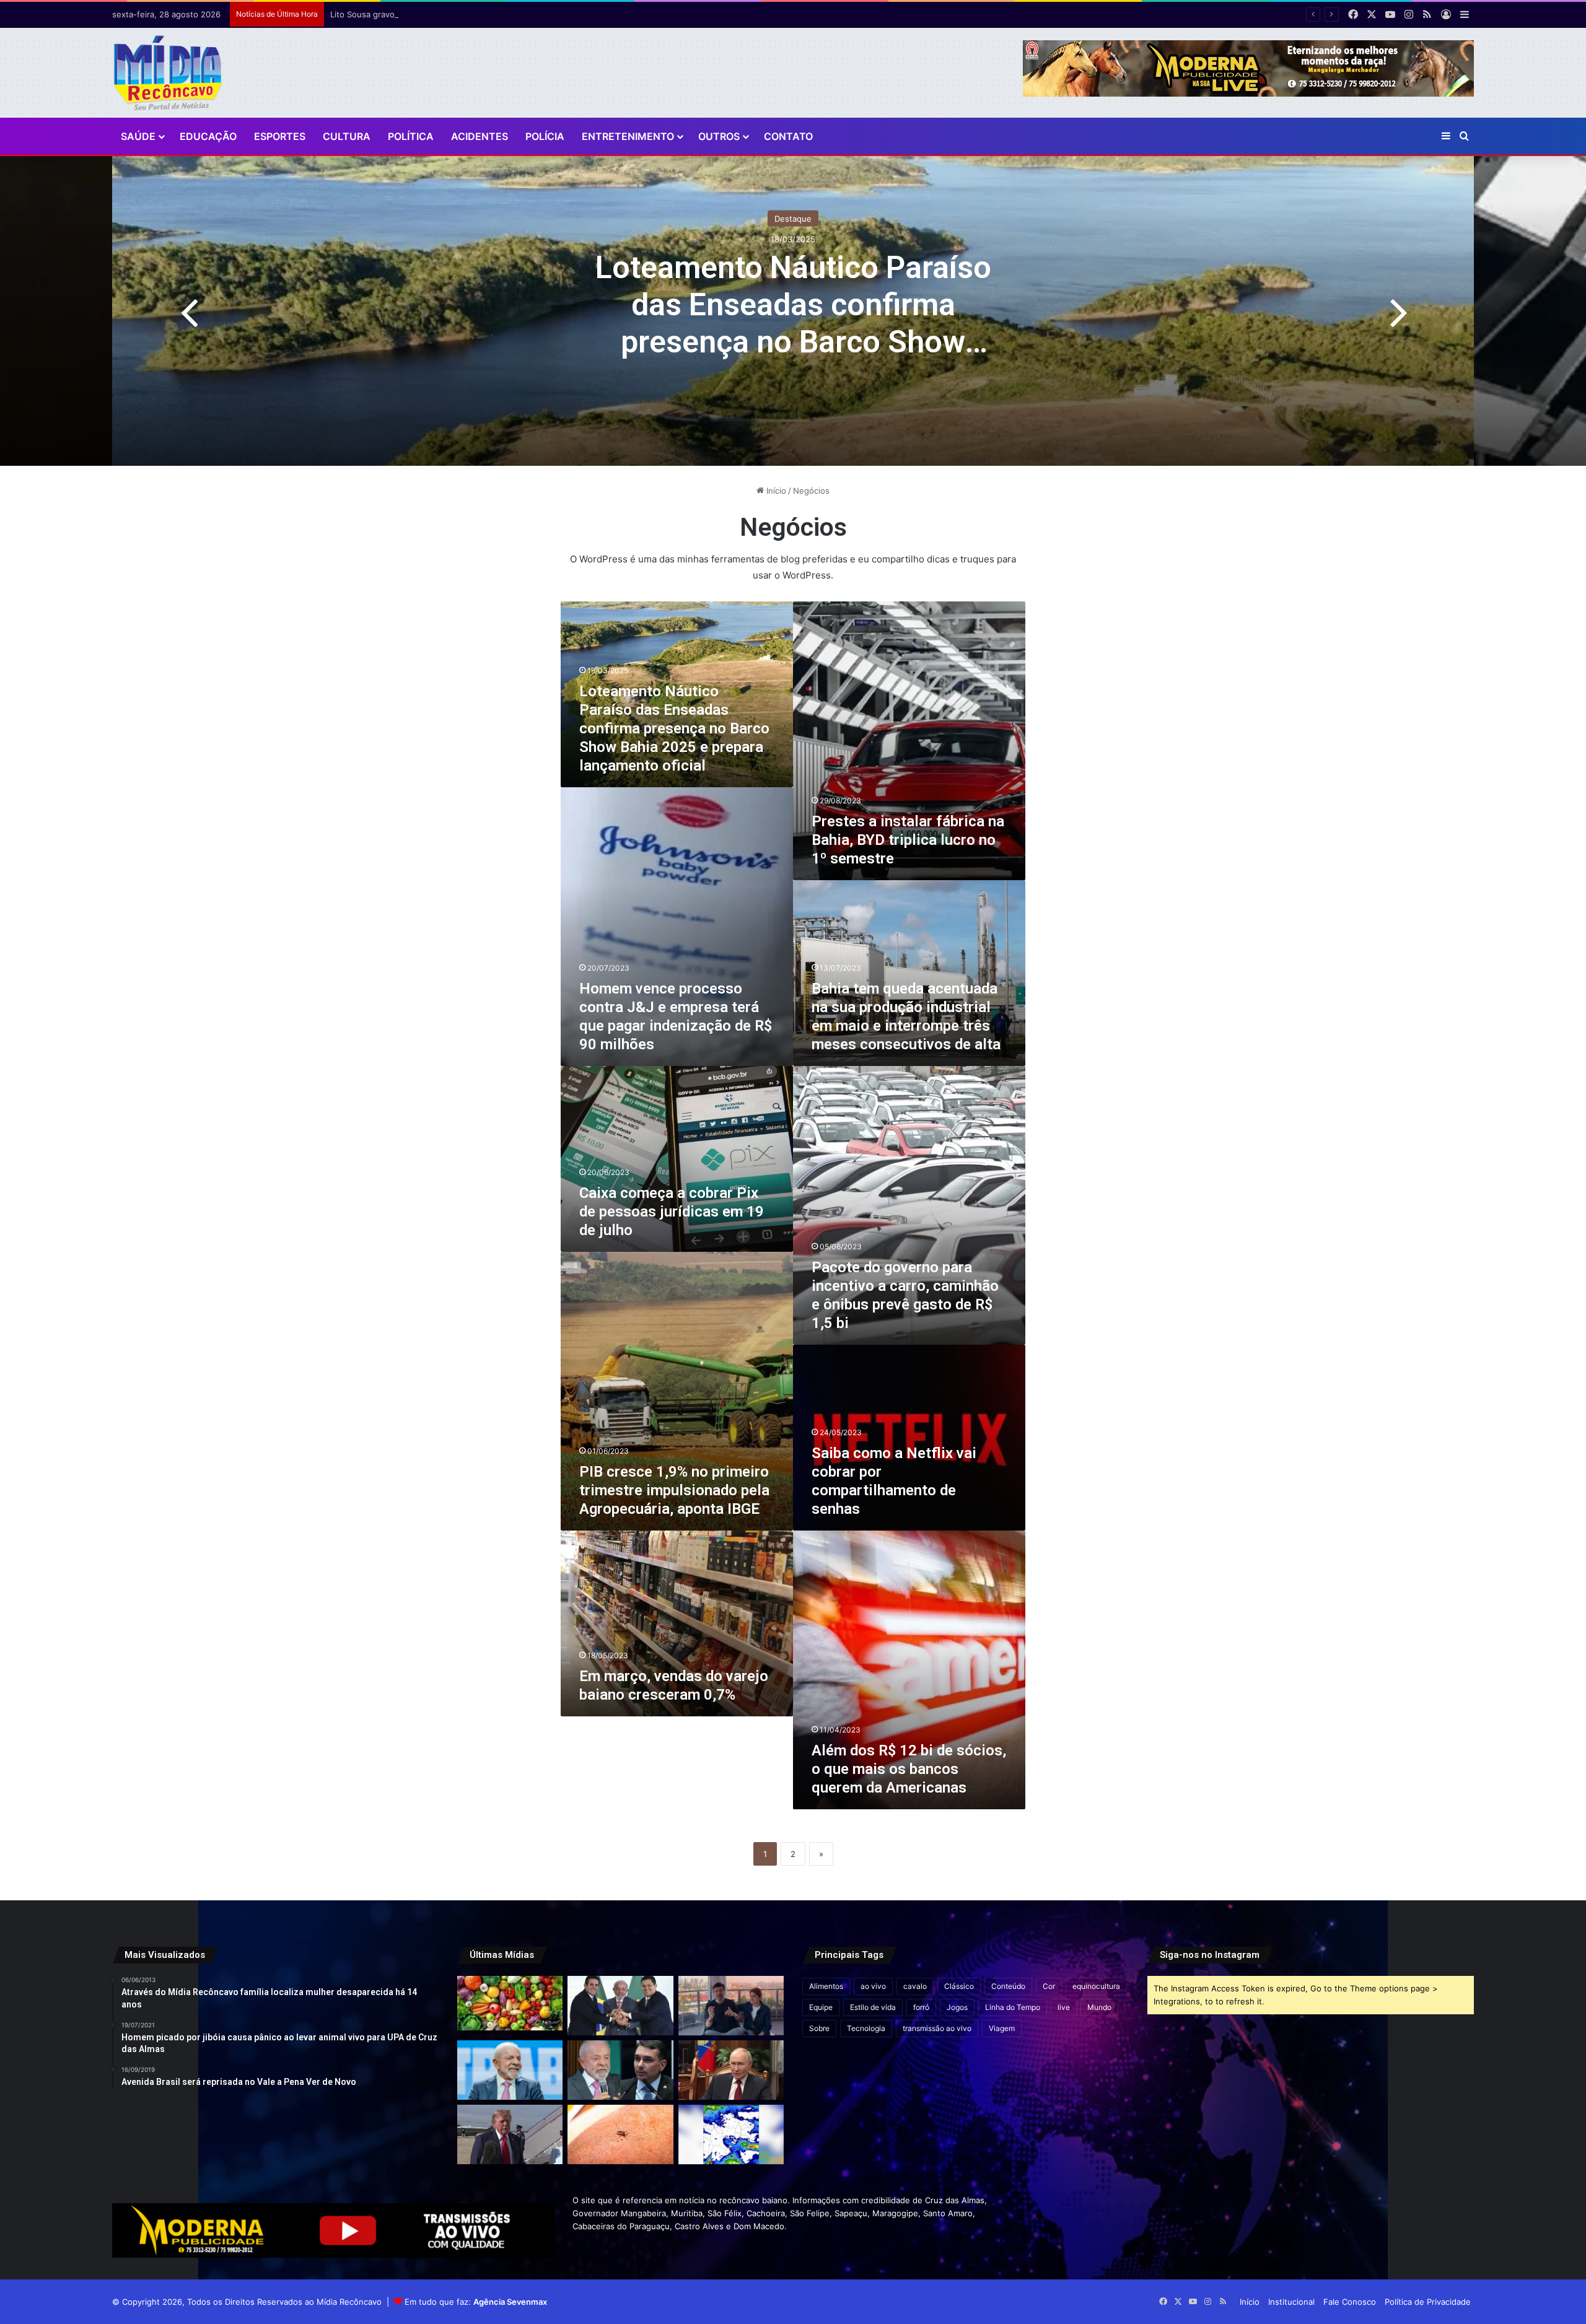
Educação (208, 136)
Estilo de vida (873, 2007)
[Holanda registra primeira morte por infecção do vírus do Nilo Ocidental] (620, 2134)
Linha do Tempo (1013, 2007)
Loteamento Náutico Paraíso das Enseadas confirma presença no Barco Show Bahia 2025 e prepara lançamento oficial (793, 342)
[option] (793, 311)
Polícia (545, 136)
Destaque (793, 219)
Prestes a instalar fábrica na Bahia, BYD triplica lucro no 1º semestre (908, 840)
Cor (1049, 1986)
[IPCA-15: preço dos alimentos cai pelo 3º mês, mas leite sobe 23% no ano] (510, 2003)
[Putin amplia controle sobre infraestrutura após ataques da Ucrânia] (731, 2070)
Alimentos (826, 1986)
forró (921, 2007)
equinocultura (1096, 1986)
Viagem (1002, 2028)
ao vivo (873, 1986)
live (1064, 2007)
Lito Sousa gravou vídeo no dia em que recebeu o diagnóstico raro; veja (469, 14)
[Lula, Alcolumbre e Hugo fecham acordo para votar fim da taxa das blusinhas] (620, 2006)
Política (411, 136)
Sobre (819, 2028)
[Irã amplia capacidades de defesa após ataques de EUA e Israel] (510, 2134)
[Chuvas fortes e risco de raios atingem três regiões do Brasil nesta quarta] (731, 2134)
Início (775, 491)
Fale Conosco (1350, 2302)
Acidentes (480, 136)
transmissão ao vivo (937, 2028)
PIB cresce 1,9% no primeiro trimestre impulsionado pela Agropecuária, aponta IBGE (674, 1490)
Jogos (957, 2007)
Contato (788, 136)
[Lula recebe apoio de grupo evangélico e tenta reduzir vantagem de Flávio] (510, 2070)
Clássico (959, 1986)
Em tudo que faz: (476, 2302)
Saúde (138, 136)
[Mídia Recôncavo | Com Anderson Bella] (168, 73)
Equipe (821, 2007)
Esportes (280, 136)
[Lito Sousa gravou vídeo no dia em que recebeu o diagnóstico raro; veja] (731, 2006)
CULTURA (347, 136)
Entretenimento (628, 136)
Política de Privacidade (1428, 2302)
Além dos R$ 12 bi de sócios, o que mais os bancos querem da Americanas (909, 1769)
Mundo (1099, 2007)
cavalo (915, 1986)
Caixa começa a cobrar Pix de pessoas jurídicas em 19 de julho (672, 1212)
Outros (719, 136)
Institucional (1291, 2302)
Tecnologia (866, 2028)
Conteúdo (1008, 1986)
